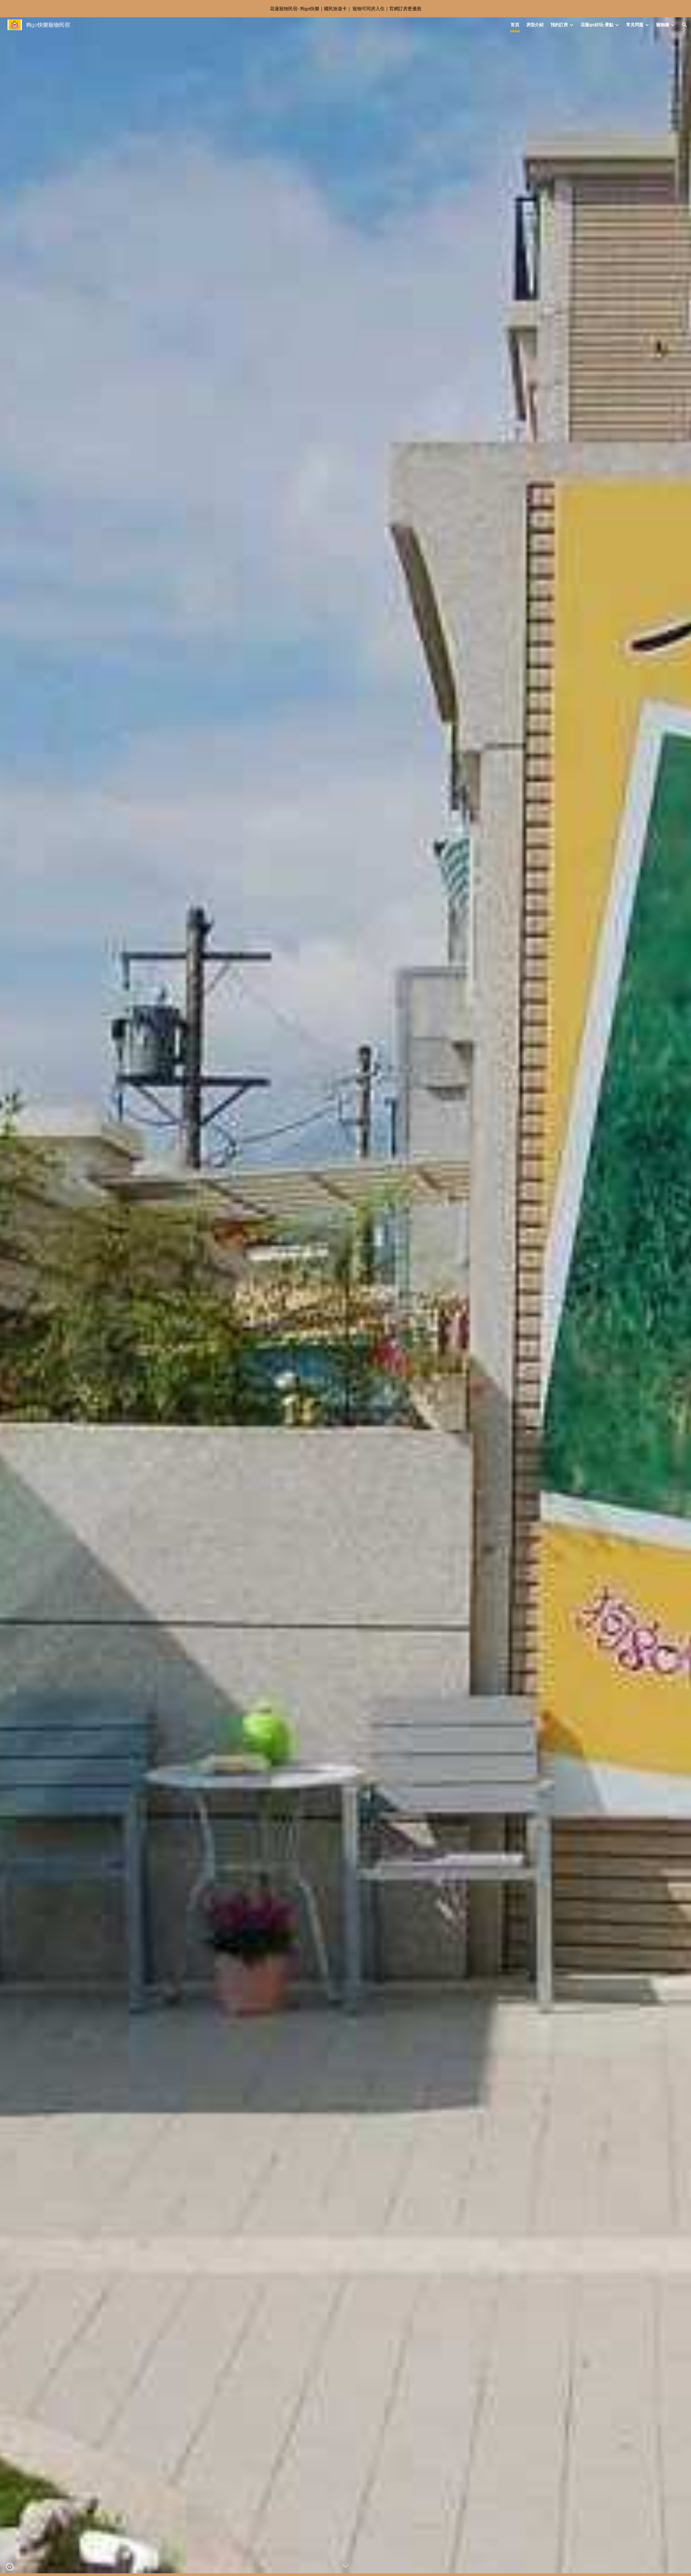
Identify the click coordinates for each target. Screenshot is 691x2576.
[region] (345, 9)
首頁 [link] (515, 25)
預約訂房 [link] (559, 25)
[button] (685, 25)
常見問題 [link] (635, 25)
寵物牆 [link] (663, 25)
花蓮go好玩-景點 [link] (597, 25)
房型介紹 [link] (535, 25)
